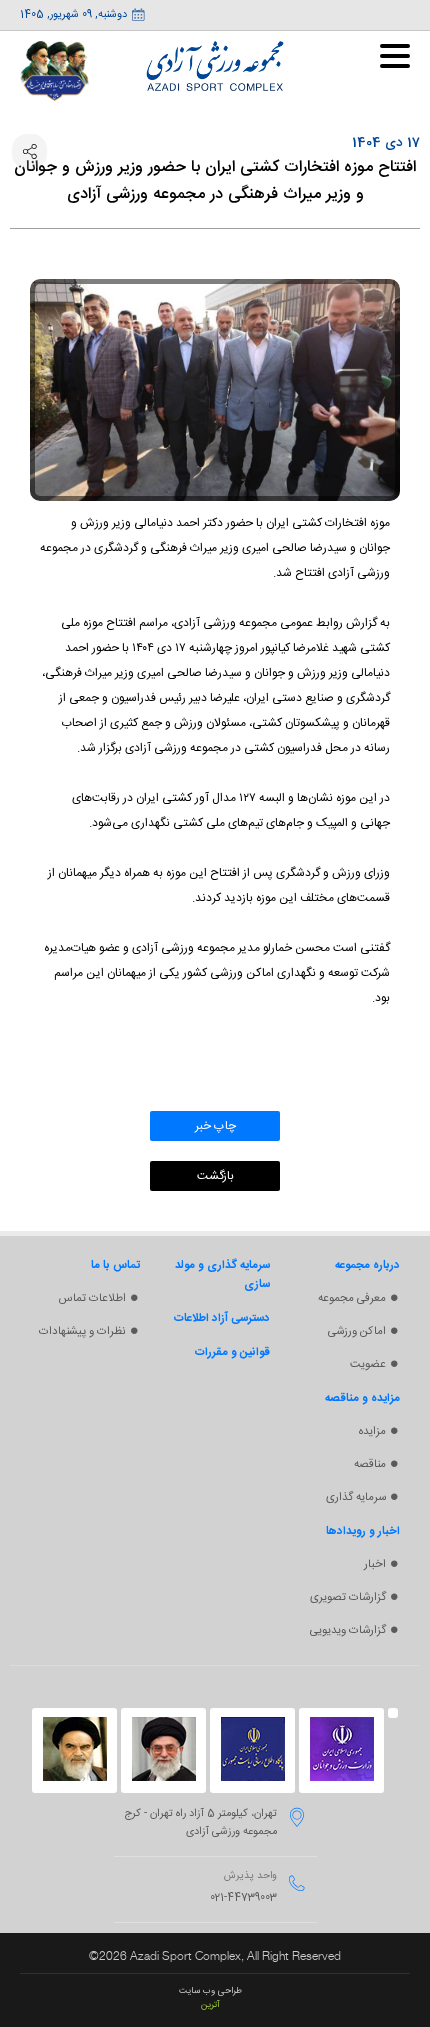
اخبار (375, 1564)
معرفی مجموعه (352, 1298)
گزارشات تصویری (348, 1597)
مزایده (372, 1431)
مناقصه (370, 1464)
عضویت (368, 1364)
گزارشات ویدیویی (348, 1630)
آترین (210, 2005)
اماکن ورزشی (357, 1331)
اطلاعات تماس (92, 1298)
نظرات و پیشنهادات (82, 1331)
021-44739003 (243, 1898)
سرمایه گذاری (356, 1497)
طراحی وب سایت (210, 1991)
